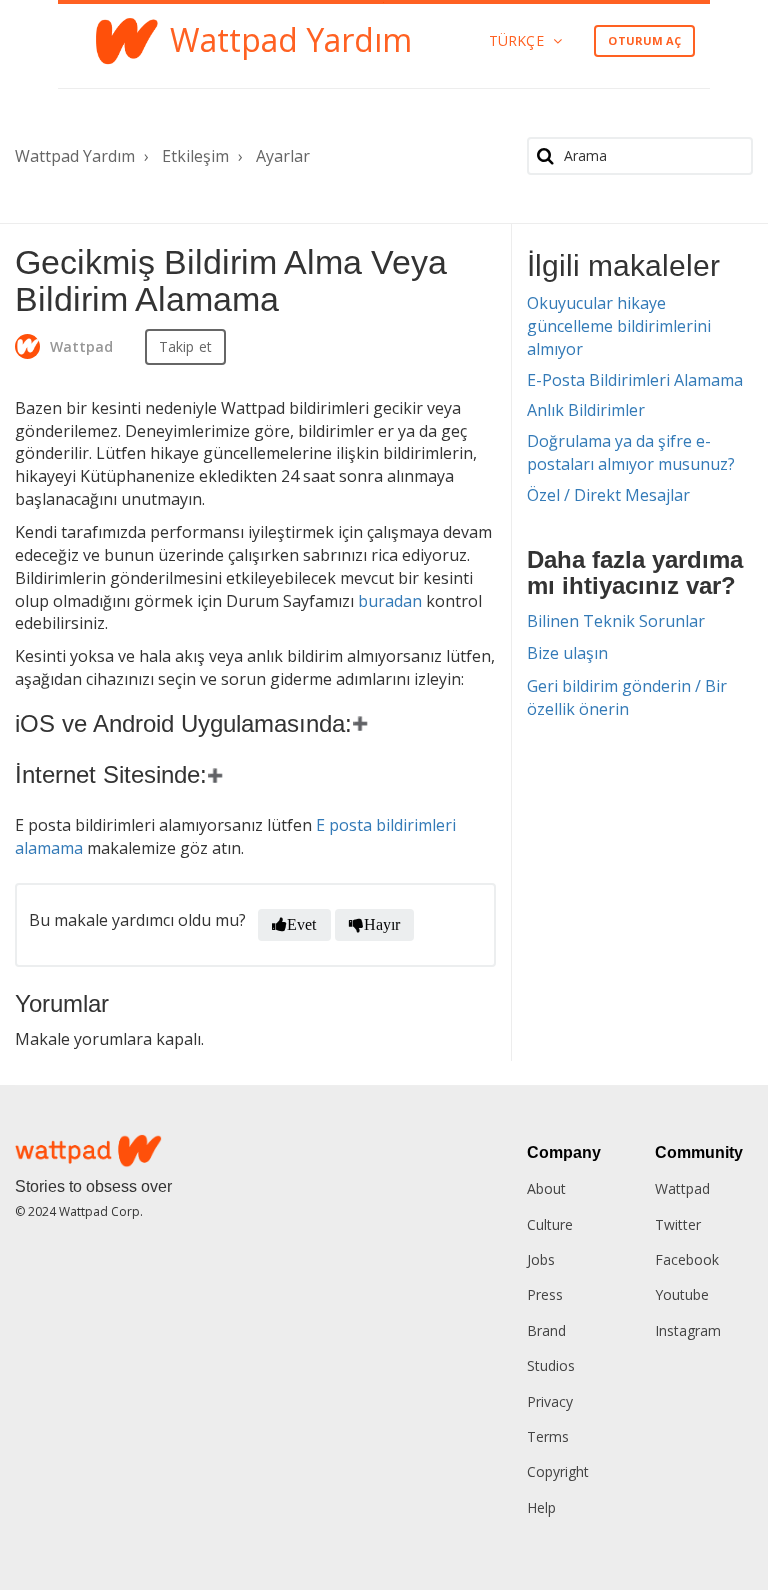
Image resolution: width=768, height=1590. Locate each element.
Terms (548, 1436)
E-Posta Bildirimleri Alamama (635, 380)
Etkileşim (195, 156)
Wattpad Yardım (75, 156)
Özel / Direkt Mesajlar (608, 495)
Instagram (688, 1330)
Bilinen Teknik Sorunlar (616, 621)
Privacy (550, 1401)
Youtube (682, 1294)
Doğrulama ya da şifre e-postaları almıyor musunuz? (631, 452)
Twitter (678, 1224)
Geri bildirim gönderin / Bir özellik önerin (627, 697)
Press (545, 1294)
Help (541, 1507)
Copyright (558, 1471)
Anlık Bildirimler (586, 410)
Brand (546, 1330)
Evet (301, 924)
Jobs (541, 1259)
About (546, 1188)
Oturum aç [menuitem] (644, 40)
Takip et (185, 346)
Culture (550, 1224)
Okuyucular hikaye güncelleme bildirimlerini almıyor (619, 326)
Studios (551, 1365)
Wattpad (682, 1188)
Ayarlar (283, 156)
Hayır (382, 924)
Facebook (687, 1259)
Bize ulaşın (567, 653)
